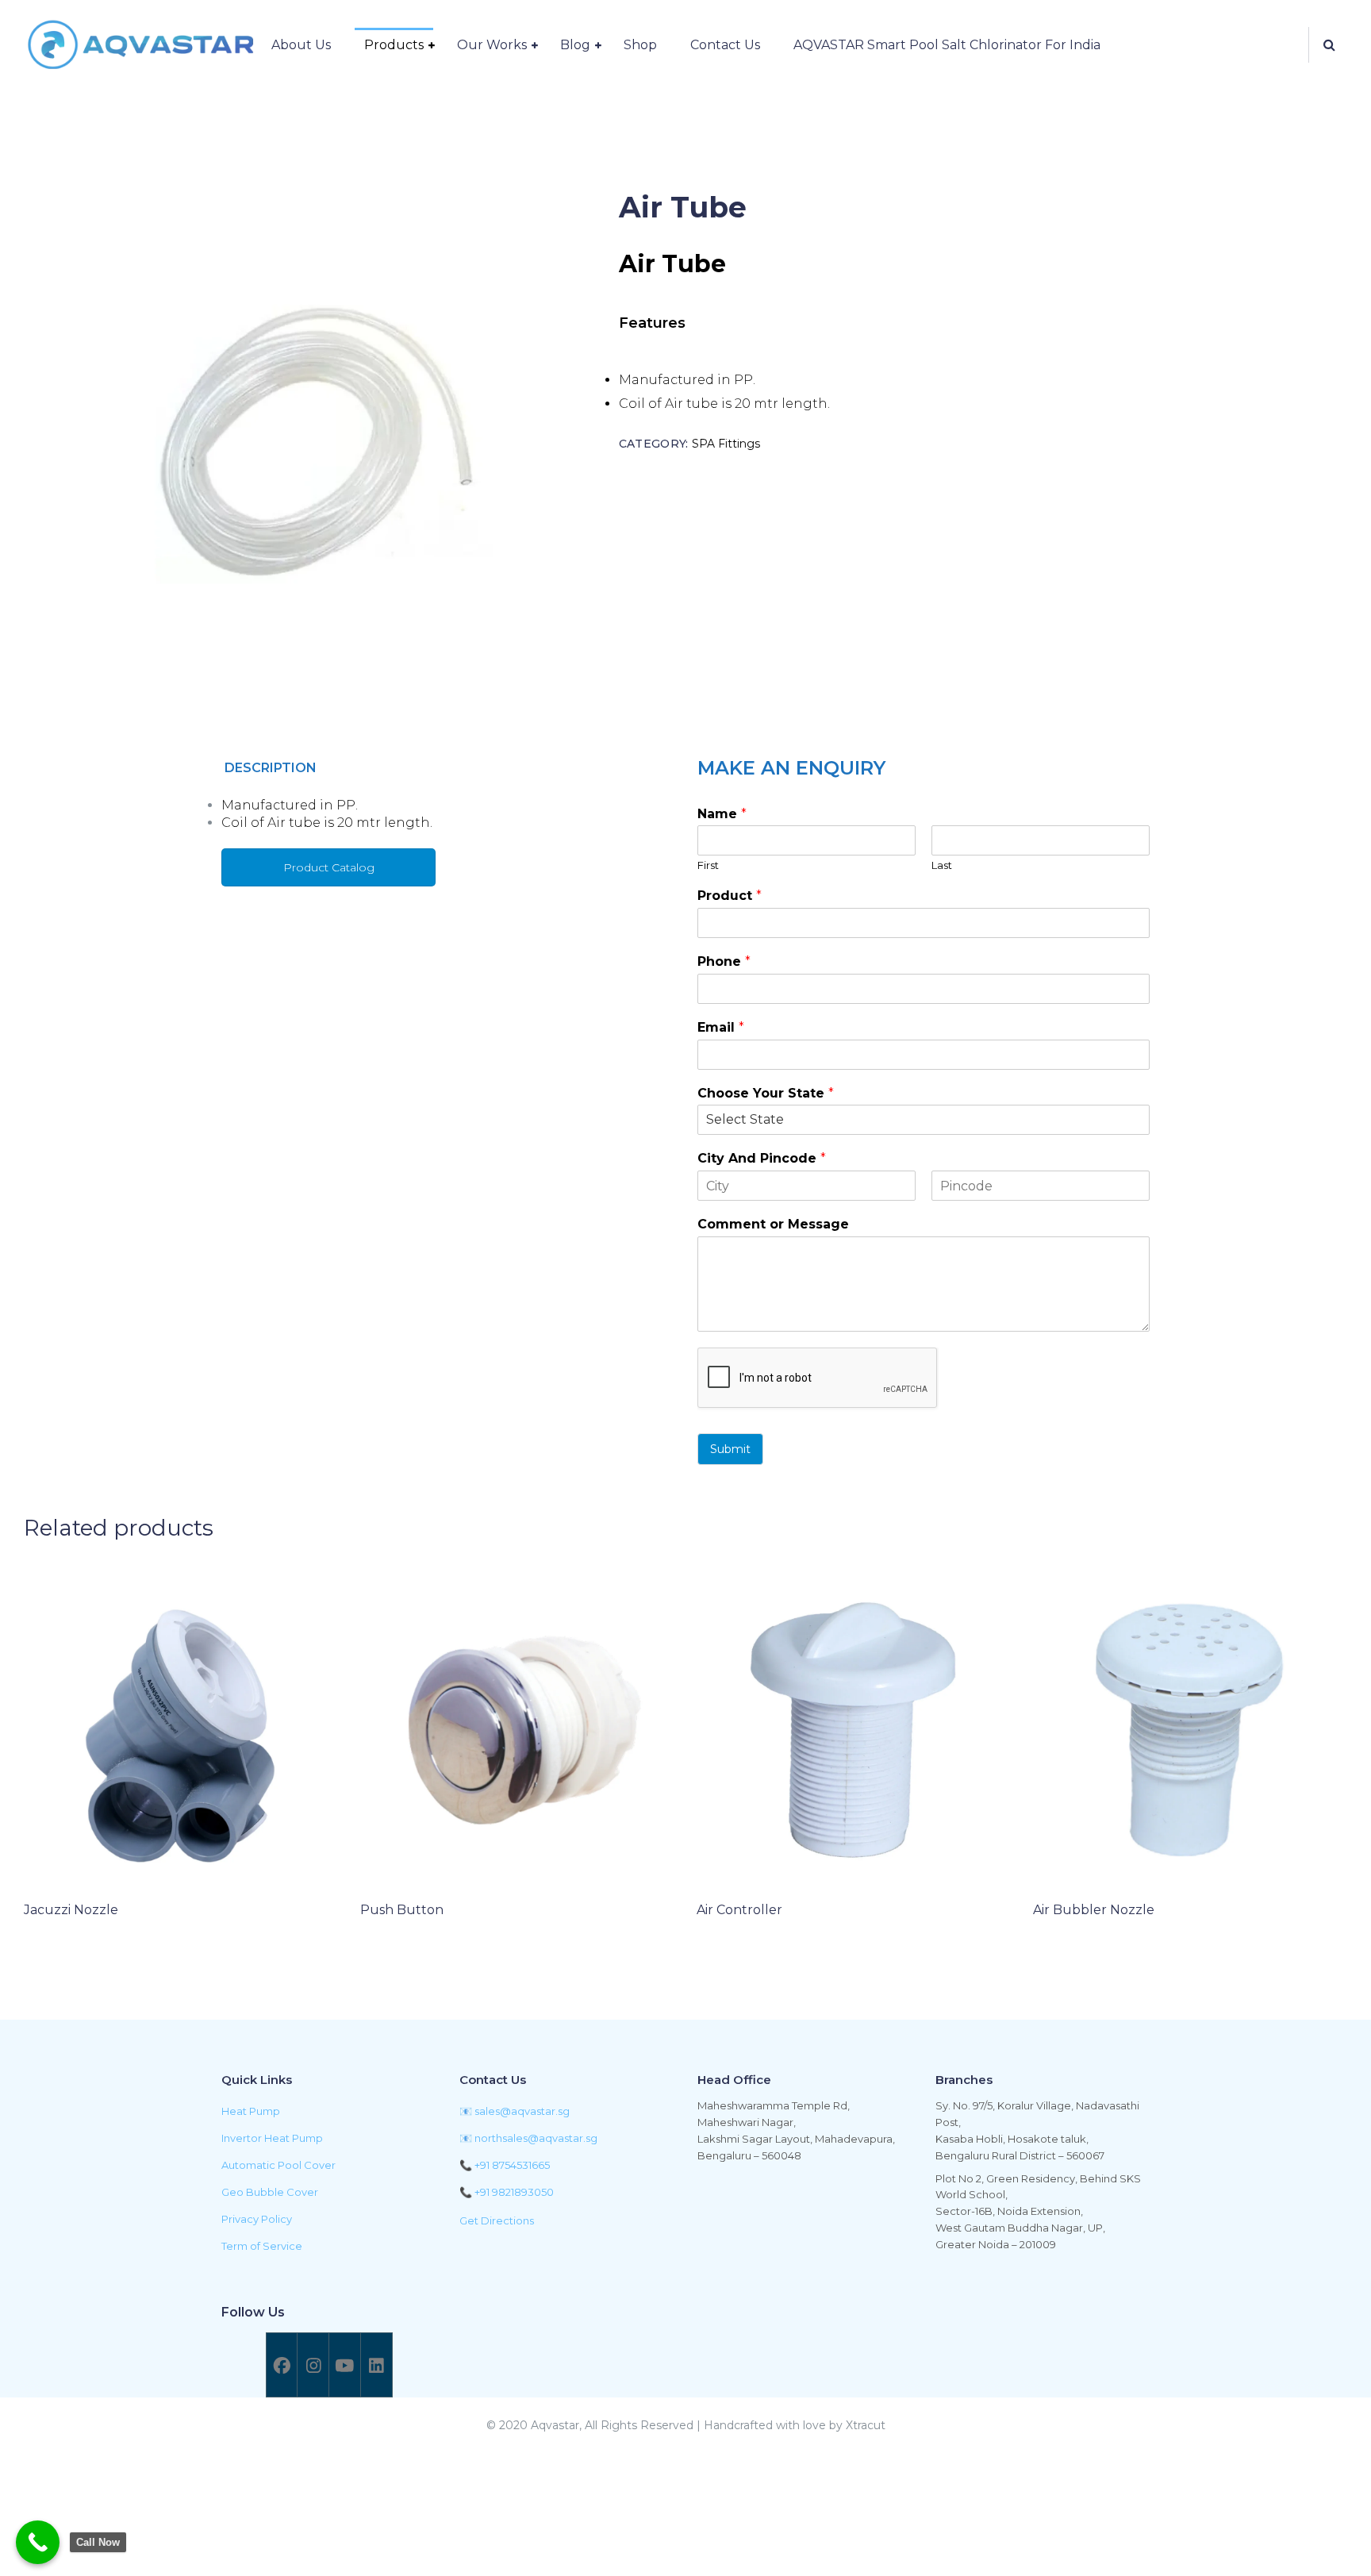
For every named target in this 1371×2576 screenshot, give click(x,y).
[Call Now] (38, 2542)
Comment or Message (773, 1224)
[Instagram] (313, 2365)
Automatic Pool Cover (278, 2165)
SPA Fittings (726, 444)
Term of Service (262, 2246)
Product (730, 896)
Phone (724, 961)
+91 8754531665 (512, 2165)
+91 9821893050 (514, 2192)
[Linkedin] (376, 2365)
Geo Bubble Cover (270, 2192)
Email (721, 1027)
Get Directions (497, 2220)
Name (722, 814)
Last (942, 865)
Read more (81, 1953)
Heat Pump (251, 2111)
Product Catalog (329, 867)
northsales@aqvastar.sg (536, 2138)
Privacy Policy (257, 2219)
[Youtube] (344, 2365)
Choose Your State (766, 1093)
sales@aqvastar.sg (522, 2111)
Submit (730, 1449)
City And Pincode (762, 1158)
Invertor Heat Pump (272, 2138)
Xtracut (866, 2425)
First (708, 865)
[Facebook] (282, 2365)
